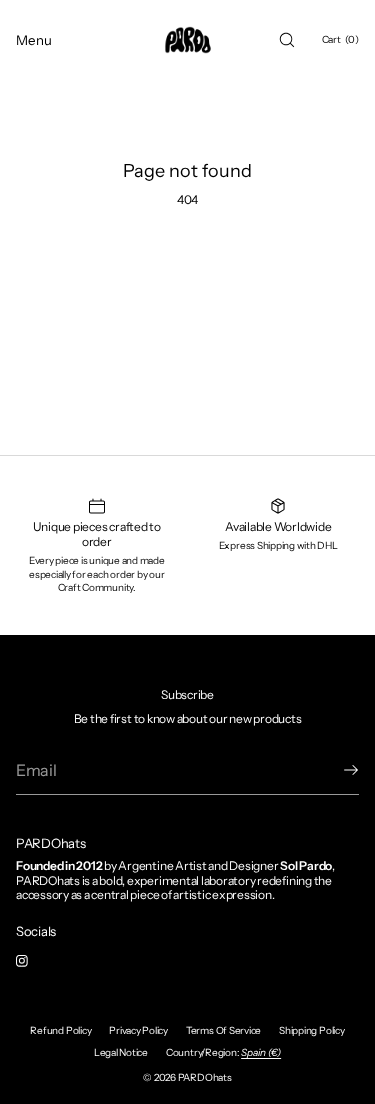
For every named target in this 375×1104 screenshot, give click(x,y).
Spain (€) (261, 1052)
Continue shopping (187, 270)
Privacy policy (138, 1030)
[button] (287, 39)
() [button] (340, 39)
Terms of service (223, 1030)
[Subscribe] (334, 770)
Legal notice (121, 1052)
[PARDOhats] (188, 40)
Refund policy (60, 1030)
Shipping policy (311, 1030)
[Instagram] (38, 961)
